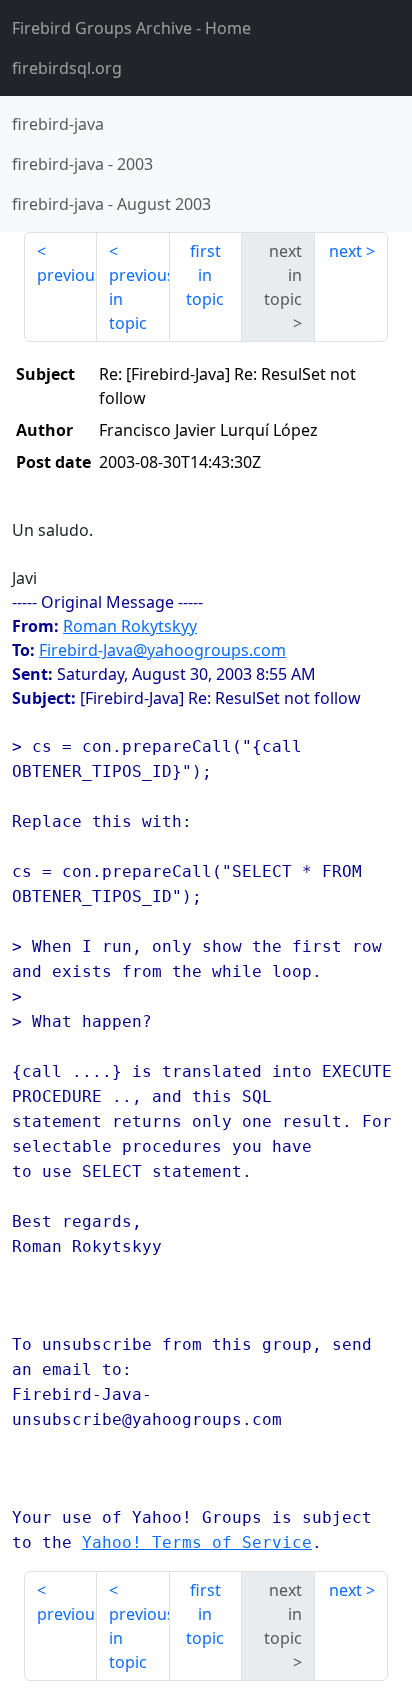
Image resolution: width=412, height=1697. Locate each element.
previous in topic (139, 299)
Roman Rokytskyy (130, 626)
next (345, 251)
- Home (131, 28)
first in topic (205, 275)
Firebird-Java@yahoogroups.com (162, 650)
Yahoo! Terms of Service (197, 1542)
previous (67, 275)
